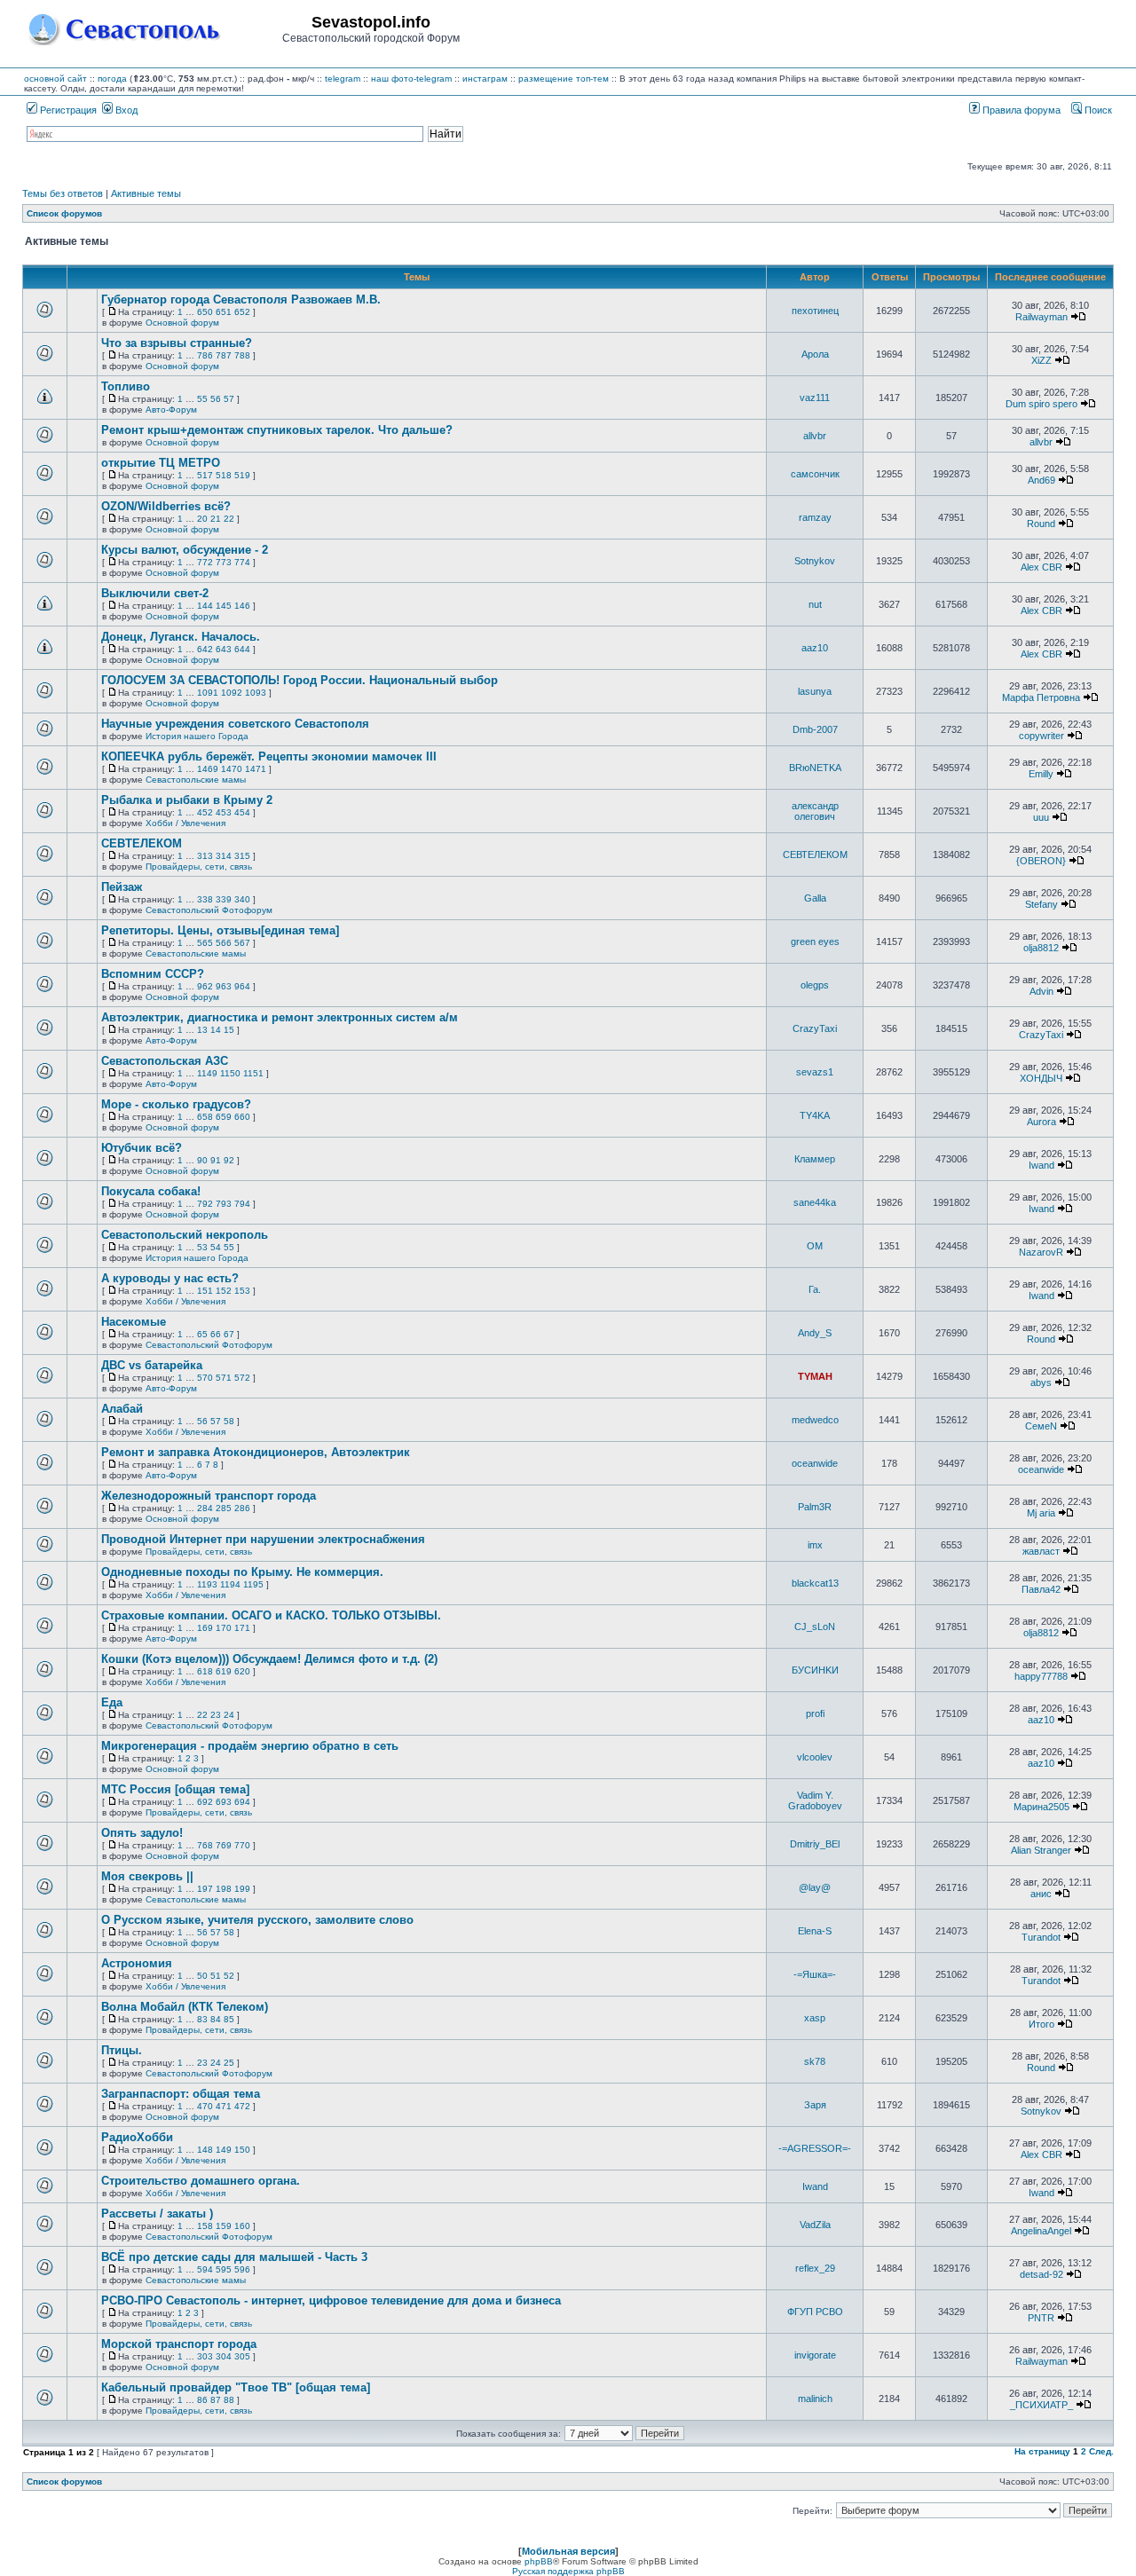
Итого (1041, 2024)
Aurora (1041, 1122)
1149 (207, 1073)
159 (224, 2226)
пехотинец (815, 311)
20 (202, 519)
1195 (253, 1584)
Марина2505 (1041, 1807)
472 (242, 2106)
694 (242, 1802)
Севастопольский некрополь (185, 1235)
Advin (1041, 991)
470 (205, 2106)
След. (1101, 2451)
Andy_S (815, 1333)
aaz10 (815, 648)
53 (202, 1247)
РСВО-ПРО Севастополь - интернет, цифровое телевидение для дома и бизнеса (331, 2300)
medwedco (815, 1420)
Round (1041, 524)
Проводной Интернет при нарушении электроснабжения (263, 1539)
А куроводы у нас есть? (170, 1278)
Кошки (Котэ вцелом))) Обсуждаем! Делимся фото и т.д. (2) (269, 1659)
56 (216, 399)
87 (216, 2400)
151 (205, 1291)
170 (224, 1628)
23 (216, 1715)
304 (224, 2356)
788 (242, 355)
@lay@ (815, 1887)
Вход (125, 110)
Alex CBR (1041, 567)
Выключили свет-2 (155, 593)
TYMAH (815, 1376)
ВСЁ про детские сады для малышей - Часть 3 (234, 2257)
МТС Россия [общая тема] (175, 1789)
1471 (256, 769)
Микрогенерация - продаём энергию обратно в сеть (250, 1746)
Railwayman (1041, 317)
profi (815, 1713)
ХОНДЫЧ (1041, 1078)
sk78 (815, 2061)
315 (242, 856)
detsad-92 (1041, 2274)
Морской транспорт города (179, 2344)
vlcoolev (815, 1757)
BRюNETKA (815, 768)
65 (202, 1334)
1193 (207, 1584)
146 (242, 606)
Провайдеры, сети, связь (199, 867)
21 (216, 519)
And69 (1041, 480)
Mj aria (1041, 1513)
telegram (343, 79)
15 (229, 1030)
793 (224, 1204)
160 (242, 2226)
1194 (230, 1584)
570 (205, 1378)
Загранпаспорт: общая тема (181, 2094)
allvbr (815, 436)
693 (224, 1802)
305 (242, 2356)
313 (205, 856)
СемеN (1041, 1426)
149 (224, 2150)
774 (242, 562)
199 (242, 1889)
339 (224, 899)
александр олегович (815, 811)
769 (224, 1845)
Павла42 (1041, 1589)
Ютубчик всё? (142, 1148)
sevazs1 (815, 1072)
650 (205, 312)
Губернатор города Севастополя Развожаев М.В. (241, 299)
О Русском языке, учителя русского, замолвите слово (257, 1920)
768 (205, 1845)
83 (202, 2019)
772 (205, 562)
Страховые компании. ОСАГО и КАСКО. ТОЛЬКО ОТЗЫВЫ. (271, 1615)
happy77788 (1041, 1676)
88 (229, 2400)
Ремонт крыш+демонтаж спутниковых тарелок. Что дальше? (277, 430)
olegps (815, 985)
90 (202, 1160)
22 (229, 519)
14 (216, 1030)
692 (205, 1802)
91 (216, 1160)
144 (205, 606)
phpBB (539, 2561)
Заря (815, 2105)
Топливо (126, 386)
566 (224, 943)
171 (242, 1628)
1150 (230, 1073)
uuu (1041, 817)
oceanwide (815, 1463)
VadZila (815, 2225)
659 (224, 1117)
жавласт (1041, 1551)
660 (242, 1117)
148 (205, 2150)
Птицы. (122, 2050)
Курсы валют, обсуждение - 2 (185, 550)
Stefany (1041, 904)
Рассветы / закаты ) (157, 2214)
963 (224, 986)
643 (224, 649)
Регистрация (67, 110)
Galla (815, 898)
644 (242, 649)
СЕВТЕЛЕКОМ (142, 843)
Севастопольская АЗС (165, 1061)
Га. (815, 1289)
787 (224, 355)
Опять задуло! (142, 1833)
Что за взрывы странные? (177, 343)
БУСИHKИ (815, 1670)
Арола (815, 354)
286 (242, 1508)
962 (205, 986)
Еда (112, 1702)
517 (205, 475)
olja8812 (1041, 948)
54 (216, 1247)
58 (229, 1421)
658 (205, 1117)
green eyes (815, 941)
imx (815, 1545)
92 (229, 1160)
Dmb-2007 (815, 729)
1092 (232, 693)
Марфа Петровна (1041, 697)
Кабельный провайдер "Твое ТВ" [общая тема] (236, 2387)
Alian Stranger (1041, 1850)
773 (224, 562)
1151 (253, 1073)
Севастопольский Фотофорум (209, 910)
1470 (232, 769)
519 (242, 475)
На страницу (1042, 2451)
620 (242, 1671)
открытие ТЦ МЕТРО (161, 463)
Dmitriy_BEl (815, 1844)
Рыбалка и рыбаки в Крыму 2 (187, 800)
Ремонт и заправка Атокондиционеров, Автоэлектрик (256, 1452)
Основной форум (182, 323)
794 (242, 1204)
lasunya (815, 691)
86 (202, 2400)
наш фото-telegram (411, 79)
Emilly (1041, 774)
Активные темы (146, 193)
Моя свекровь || (147, 1876)
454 (242, 812)
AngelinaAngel (1041, 2231)
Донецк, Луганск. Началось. (181, 637)
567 (242, 943)
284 (205, 1508)
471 (224, 2106)
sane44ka (815, 1202)
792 (205, 1204)
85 (229, 2019)
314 (224, 856)
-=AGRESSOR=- (815, 2148)
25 (229, 2063)
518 (224, 475)
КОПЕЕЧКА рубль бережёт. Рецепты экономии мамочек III (269, 756)
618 (205, 1671)
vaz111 (815, 398)
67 (229, 1334)
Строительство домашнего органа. (201, 2181)
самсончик (815, 474)
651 (224, 312)
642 (205, 649)
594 (205, 2269)
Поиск (1097, 110)
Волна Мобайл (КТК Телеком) (185, 2007)
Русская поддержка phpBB (568, 2571)
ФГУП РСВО (815, 2312)
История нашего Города (197, 736)
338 (205, 899)
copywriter (1041, 736)
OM (815, 1246)
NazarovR (1041, 1252)
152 (224, 1291)
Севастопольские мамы (196, 780)
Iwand (1041, 1165)
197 (205, 1889)
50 (202, 1976)
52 (229, 1976)
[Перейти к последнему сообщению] (1078, 317)
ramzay (815, 517)
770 (242, 1845)
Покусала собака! (151, 1191)
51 (216, 1976)
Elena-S (815, 1931)
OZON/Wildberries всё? (166, 506)
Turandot (1041, 1937)
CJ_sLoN (815, 1627)
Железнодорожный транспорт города (209, 1496)
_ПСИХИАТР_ (1041, 2405)
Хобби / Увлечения (185, 823)
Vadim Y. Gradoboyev (815, 1800)
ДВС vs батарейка (152, 1365)
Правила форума (1020, 110)
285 (224, 1508)
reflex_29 (815, 2268)
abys (1041, 1383)
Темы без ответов (63, 193)
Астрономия (137, 1963)
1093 (256, 693)
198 (224, 1889)
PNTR (1041, 2318)
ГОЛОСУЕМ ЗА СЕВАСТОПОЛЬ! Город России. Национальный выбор (300, 680)
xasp (815, 2018)
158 (205, 2226)
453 (224, 812)
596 (242, 2269)
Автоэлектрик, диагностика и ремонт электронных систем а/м (280, 1017)
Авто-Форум (171, 410)
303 (205, 2356)
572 (242, 1378)
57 (229, 399)
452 (205, 812)
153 (242, 1291)
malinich (815, 2399)
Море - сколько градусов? (176, 1104)
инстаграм (485, 79)
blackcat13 (815, 1583)
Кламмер (815, 1159)
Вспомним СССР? (153, 974)
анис (1041, 1894)
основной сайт (55, 79)
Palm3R (815, 1507)
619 (224, 1671)
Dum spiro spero (1041, 404)
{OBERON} (1041, 861)
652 (242, 312)
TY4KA (815, 1115)
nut (815, 604)
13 (202, 1030)
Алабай (122, 1409)
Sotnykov (815, 561)
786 (205, 355)
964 (242, 986)
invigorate (815, 2355)
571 (224, 1378)
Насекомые (134, 1322)
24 (229, 1715)
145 (224, 606)
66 (216, 1334)
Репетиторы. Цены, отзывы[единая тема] (220, 930)
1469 (208, 769)
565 (205, 943)
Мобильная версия (568, 2551)
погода (112, 79)
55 (202, 399)
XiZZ (1041, 360)
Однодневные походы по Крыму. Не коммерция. (242, 1572)
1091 (208, 693)
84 (216, 2019)
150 (242, 2150)
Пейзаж (122, 887)
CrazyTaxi (815, 1028)
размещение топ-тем (564, 79)
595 (224, 2269)
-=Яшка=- (815, 1974)
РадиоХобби (137, 2137)
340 (242, 899)
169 (205, 1628)
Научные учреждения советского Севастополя (235, 724)
